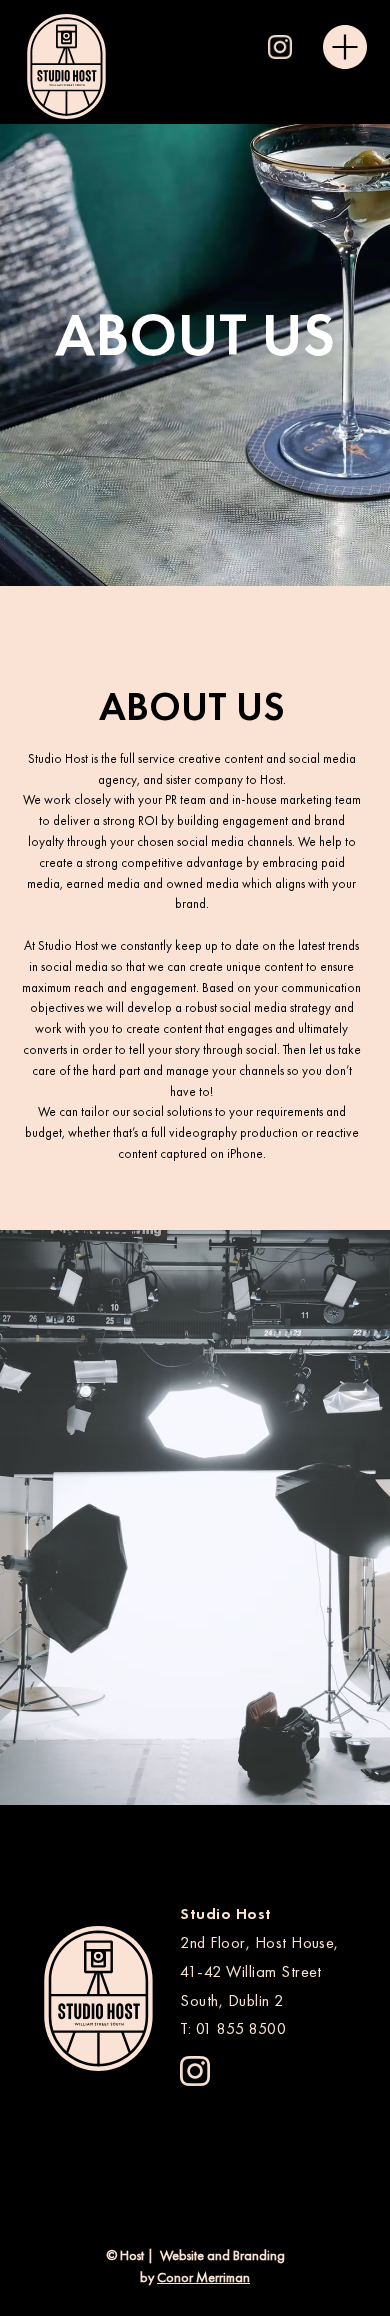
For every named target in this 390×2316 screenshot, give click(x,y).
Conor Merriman (203, 2277)
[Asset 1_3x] (280, 47)
